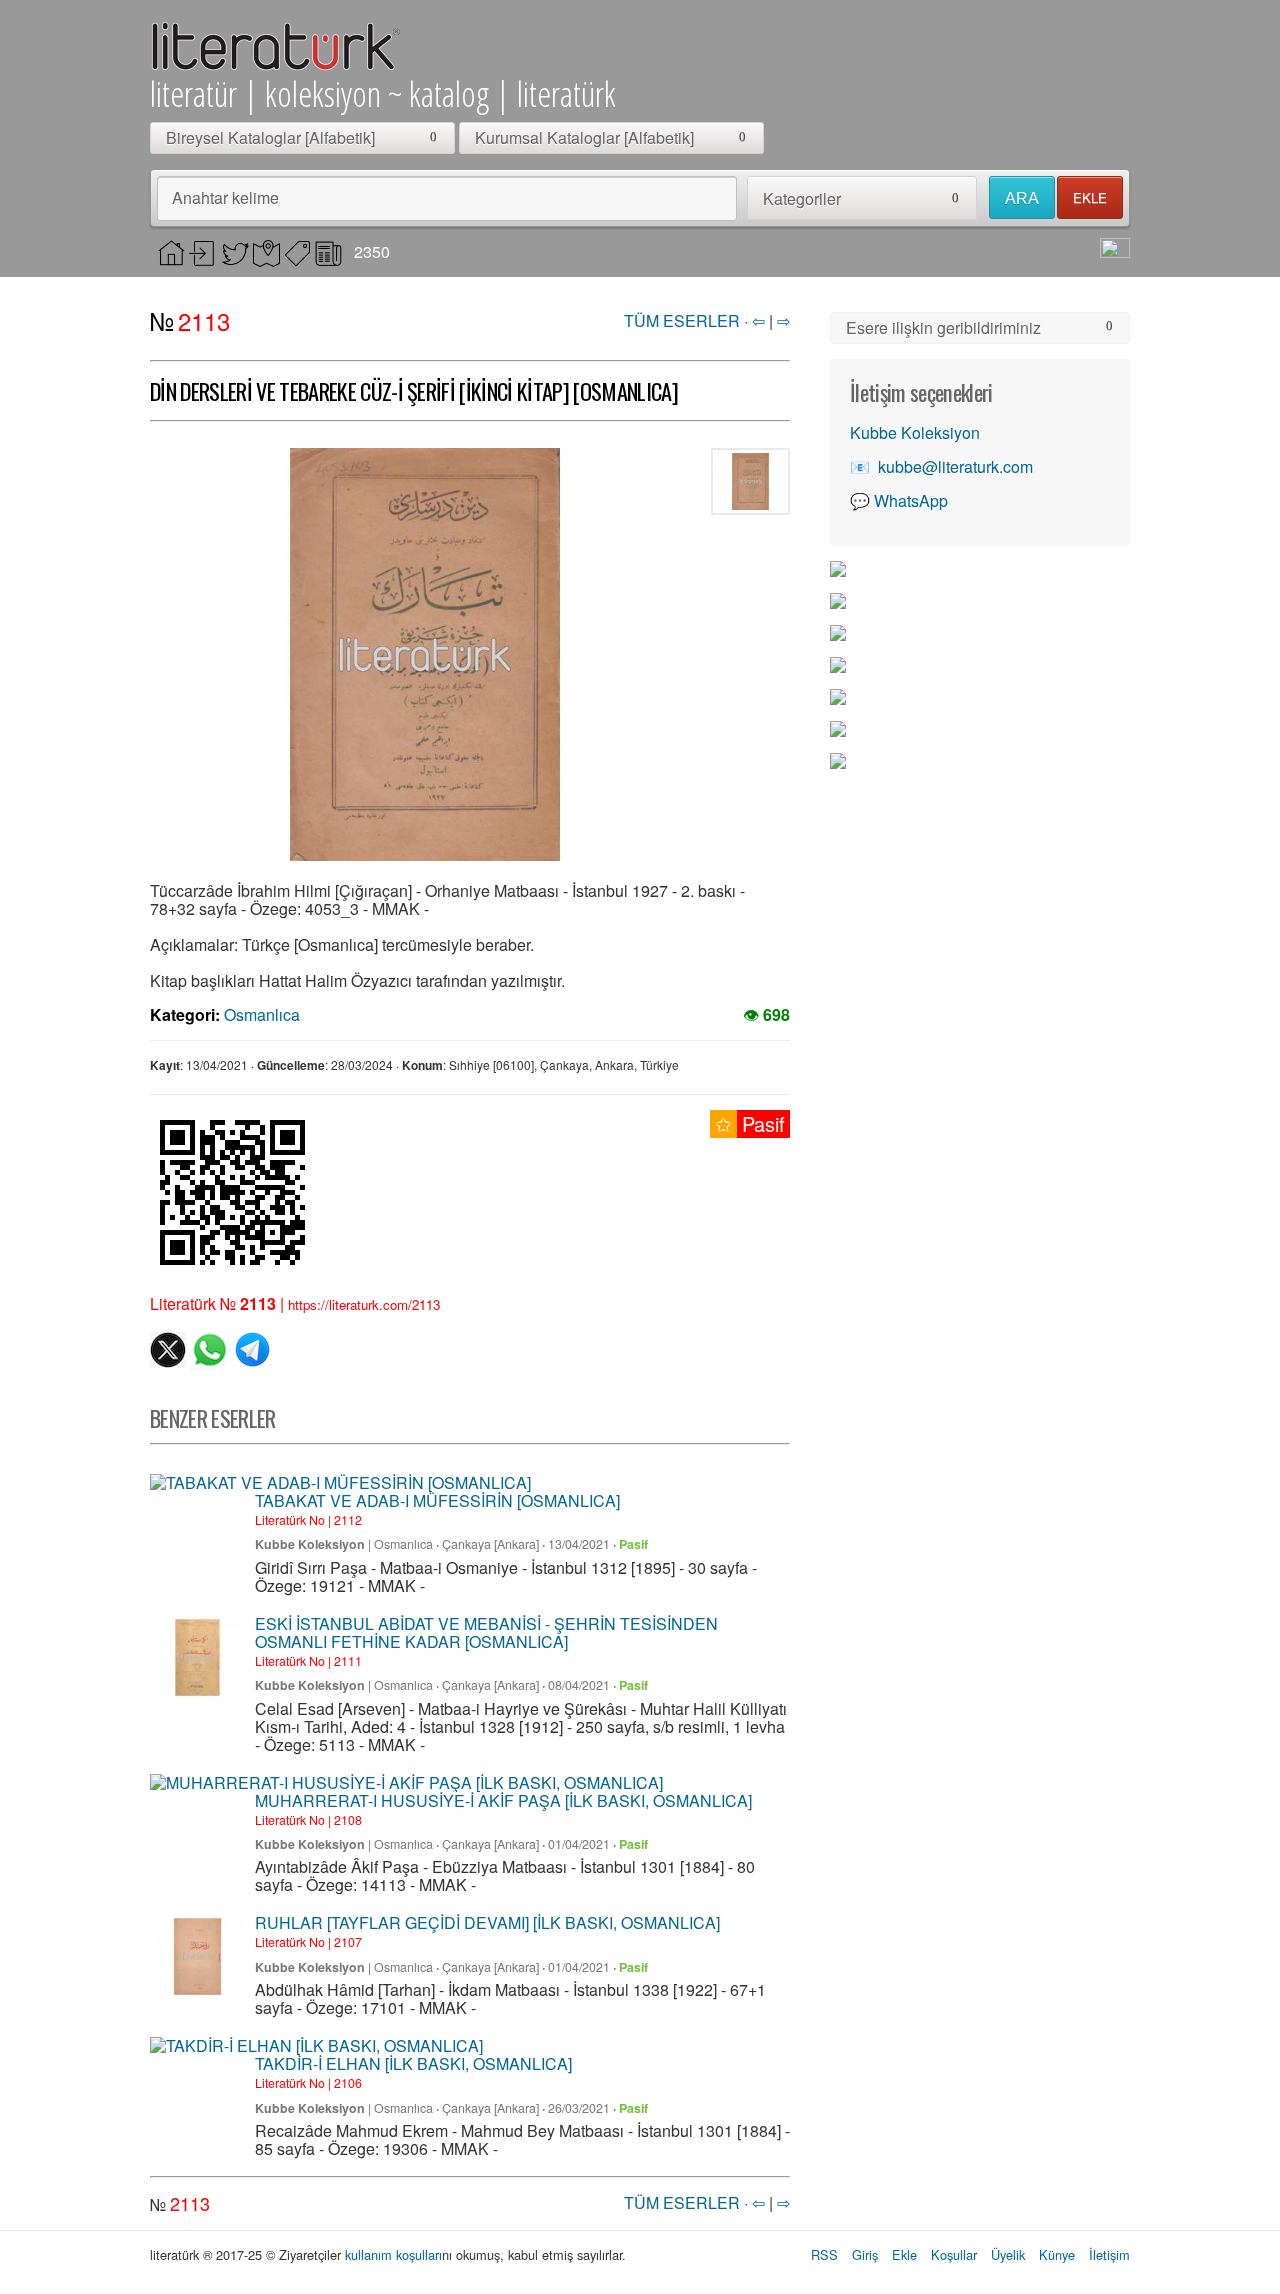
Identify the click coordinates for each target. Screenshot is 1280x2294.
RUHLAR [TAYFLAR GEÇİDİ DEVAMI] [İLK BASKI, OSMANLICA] (487, 1922)
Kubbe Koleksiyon (310, 1544)
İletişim (1109, 2254)
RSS (824, 2254)
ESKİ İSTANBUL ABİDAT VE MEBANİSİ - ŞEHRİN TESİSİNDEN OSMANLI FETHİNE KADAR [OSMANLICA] (486, 1632)
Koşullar (954, 2254)
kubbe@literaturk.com (955, 466)
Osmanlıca (262, 1014)
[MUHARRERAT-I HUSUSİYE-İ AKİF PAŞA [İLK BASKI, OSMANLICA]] (406, 1783)
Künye (1057, 2254)
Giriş (865, 2254)
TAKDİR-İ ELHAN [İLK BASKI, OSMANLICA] (413, 2063)
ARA (1022, 198)
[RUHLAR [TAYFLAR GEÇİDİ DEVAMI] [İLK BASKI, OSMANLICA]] (197, 1956)
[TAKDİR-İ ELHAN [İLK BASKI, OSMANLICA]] (316, 2046)
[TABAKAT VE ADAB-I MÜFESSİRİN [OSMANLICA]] (340, 1483)
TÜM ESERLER (682, 320)
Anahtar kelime (225, 197)
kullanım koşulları (393, 2254)
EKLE (1090, 197)
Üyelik (1008, 2254)
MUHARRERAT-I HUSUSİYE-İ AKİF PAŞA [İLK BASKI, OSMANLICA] (503, 1800)
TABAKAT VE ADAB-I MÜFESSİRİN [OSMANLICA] (437, 1500)
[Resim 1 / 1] (425, 654)
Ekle (904, 2254)
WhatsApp (911, 500)
